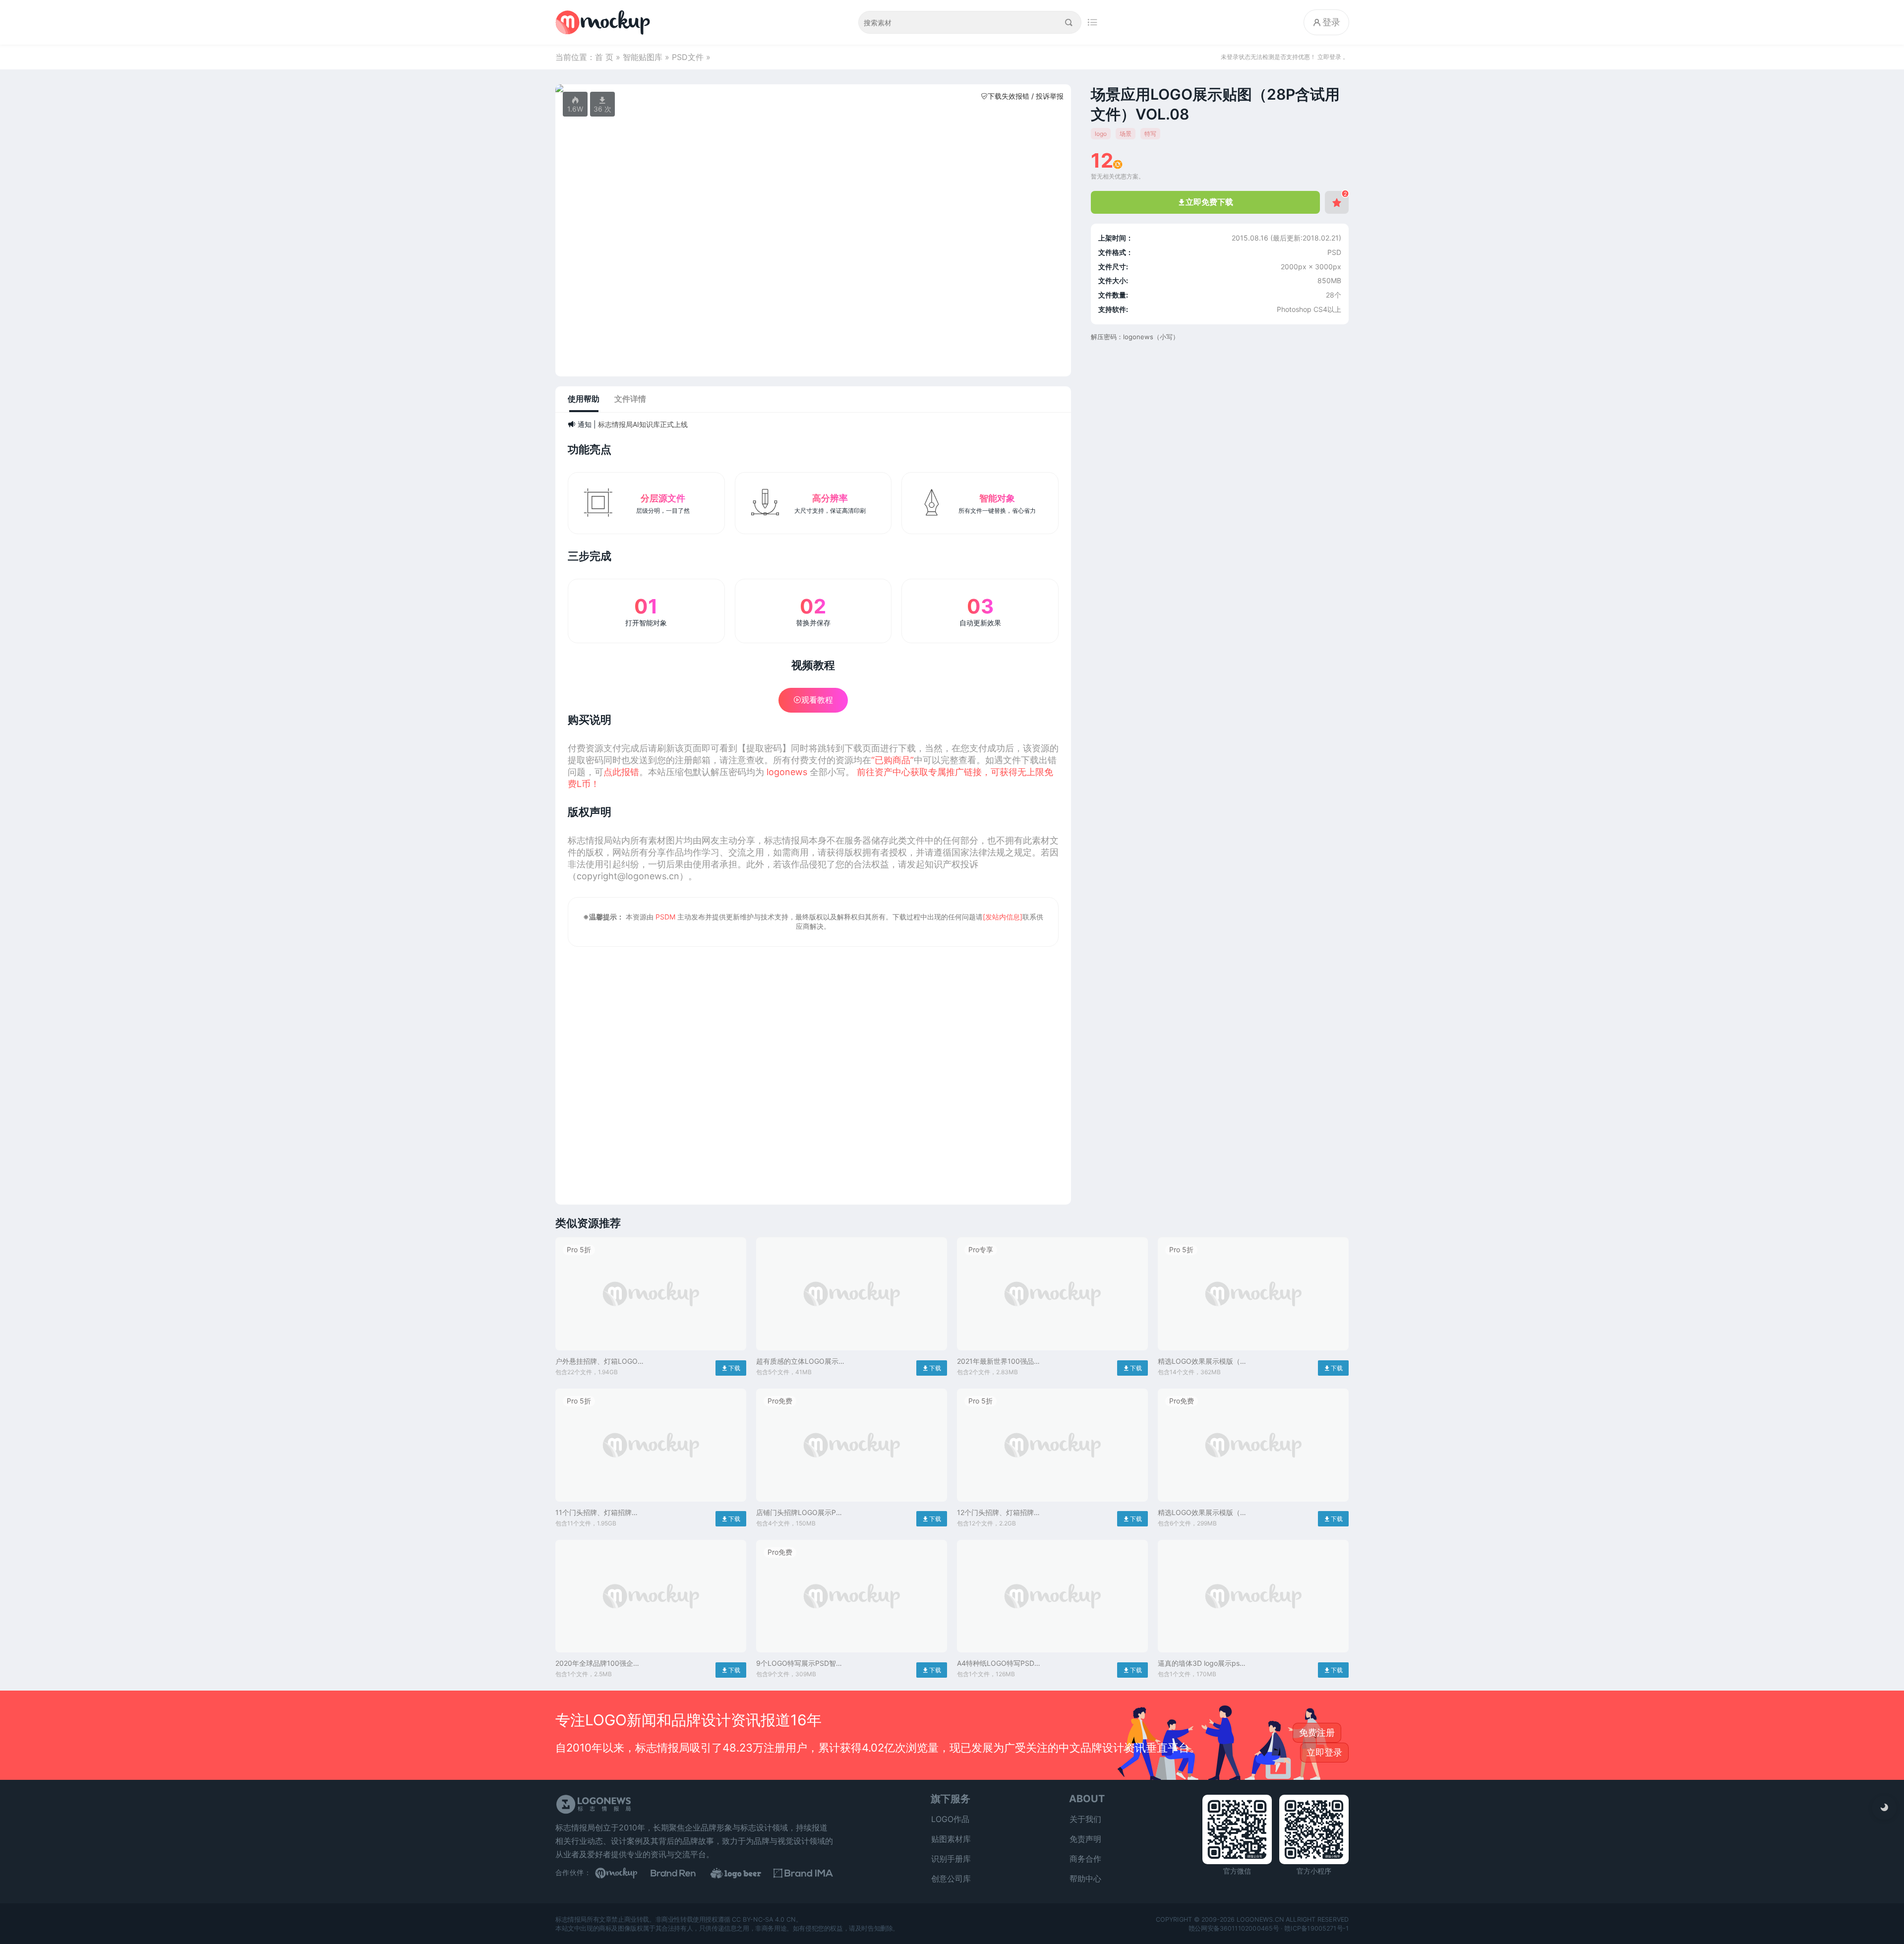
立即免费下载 (1206, 202)
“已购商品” (892, 760)
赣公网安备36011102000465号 (1234, 1928)
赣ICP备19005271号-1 (1316, 1928)
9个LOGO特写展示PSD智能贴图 (800, 1664)
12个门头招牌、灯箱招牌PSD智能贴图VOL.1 (995, 1513)
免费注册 (1317, 1732)
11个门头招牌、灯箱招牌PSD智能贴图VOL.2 (594, 1513)
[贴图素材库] (625, 1873)
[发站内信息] (1003, 917)
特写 (1150, 134)
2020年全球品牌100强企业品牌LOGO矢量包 (598, 1664)
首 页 (604, 57)
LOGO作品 (950, 1819)
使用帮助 (584, 399)
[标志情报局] (605, 22)
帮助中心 (1085, 1879)
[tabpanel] (813, 88)
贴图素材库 (951, 1839)
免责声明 (1085, 1839)
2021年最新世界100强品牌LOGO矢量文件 (999, 1362)
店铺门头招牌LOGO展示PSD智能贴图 (801, 1513)
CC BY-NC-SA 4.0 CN (764, 1919)
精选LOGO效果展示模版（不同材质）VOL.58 (1202, 1513)
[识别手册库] (803, 1873)
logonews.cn (1260, 1919)
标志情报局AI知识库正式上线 (643, 424)
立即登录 (1324, 1752)
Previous (568, 88)
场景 (1126, 134)
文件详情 (630, 399)
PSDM (665, 917)
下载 (731, 1368)
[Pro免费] (852, 1504)
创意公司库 (951, 1879)
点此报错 (621, 772)
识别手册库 (951, 1859)
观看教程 (813, 700)
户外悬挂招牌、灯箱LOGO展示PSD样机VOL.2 (600, 1362)
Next (1058, 88)
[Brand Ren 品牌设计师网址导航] (684, 1873)
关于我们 (1085, 1819)
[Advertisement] (813, 1069)
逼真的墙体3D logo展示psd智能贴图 (1201, 1664)
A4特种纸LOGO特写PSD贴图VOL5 (999, 1664)
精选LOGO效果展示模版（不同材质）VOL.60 (1202, 1362)
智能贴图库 (643, 57)
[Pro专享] (1052, 1353)
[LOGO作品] (744, 1873)
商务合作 (1085, 1859)
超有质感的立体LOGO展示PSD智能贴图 (797, 1362)
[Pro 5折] (651, 1353)
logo (1101, 134)
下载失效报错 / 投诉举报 (1022, 96)
